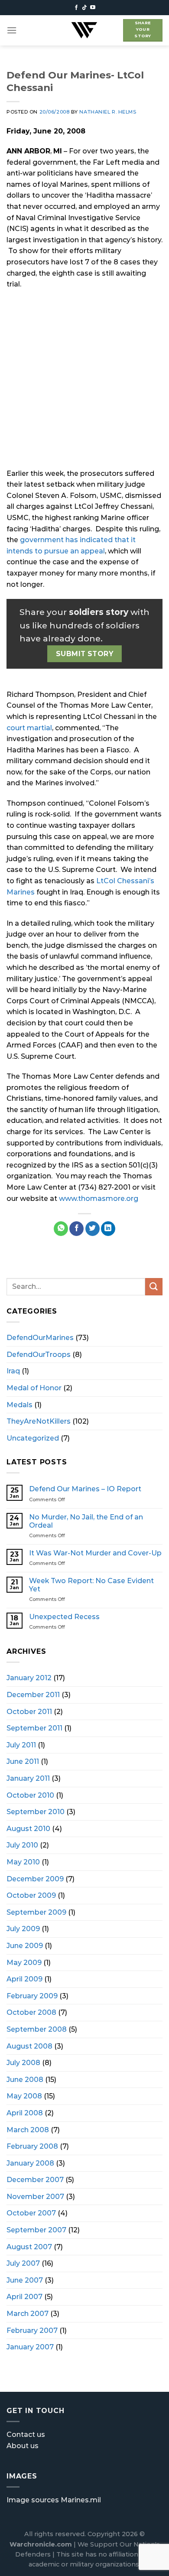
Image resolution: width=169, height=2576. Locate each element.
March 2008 (28, 2130)
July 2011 (21, 1745)
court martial (29, 728)
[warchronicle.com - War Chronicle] (84, 30)
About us (23, 2446)
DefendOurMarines (40, 1338)
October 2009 (31, 1895)
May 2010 (23, 1862)
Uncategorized (33, 1438)
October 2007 (31, 2213)
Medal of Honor (34, 1388)
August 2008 (29, 2046)
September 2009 (36, 1912)
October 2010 (30, 1795)
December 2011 (33, 1695)
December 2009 (35, 1879)
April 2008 (25, 2113)
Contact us (26, 2435)
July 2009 (23, 1929)
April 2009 (24, 1979)
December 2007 (35, 2180)
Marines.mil (81, 2500)
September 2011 (34, 1728)
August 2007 (29, 2247)
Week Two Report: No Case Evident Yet (91, 1585)
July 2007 (23, 2263)
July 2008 (23, 2063)
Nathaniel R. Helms (108, 112)
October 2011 (29, 1712)
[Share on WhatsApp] (61, 1229)
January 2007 (30, 2347)
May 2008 (24, 2096)
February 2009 (32, 1996)
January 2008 (30, 2163)
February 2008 (32, 2146)
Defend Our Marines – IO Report (85, 1489)
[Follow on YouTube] (93, 8)
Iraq (13, 1371)
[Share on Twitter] (93, 1229)
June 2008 (25, 2080)
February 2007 (32, 2330)
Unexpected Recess (64, 1617)
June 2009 (25, 1946)
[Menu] (12, 30)
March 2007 (28, 2314)
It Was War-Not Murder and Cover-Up (95, 1553)
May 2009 (24, 1963)
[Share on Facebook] (76, 1229)
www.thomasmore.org (99, 1199)
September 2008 (37, 2029)
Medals (19, 1405)
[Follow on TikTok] (84, 8)
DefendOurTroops (39, 1355)
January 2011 (28, 1778)
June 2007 (25, 2280)
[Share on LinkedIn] (108, 1229)
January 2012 (29, 1678)
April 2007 (24, 2297)
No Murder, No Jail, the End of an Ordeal (86, 1521)
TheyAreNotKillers (39, 1421)
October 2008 (31, 2012)
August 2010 (28, 1829)
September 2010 (36, 1812)
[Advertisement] (84, 384)
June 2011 (23, 1761)
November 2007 (35, 2197)
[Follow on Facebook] (76, 8)
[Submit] (154, 1286)
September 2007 (36, 2230)
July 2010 (22, 1845)
